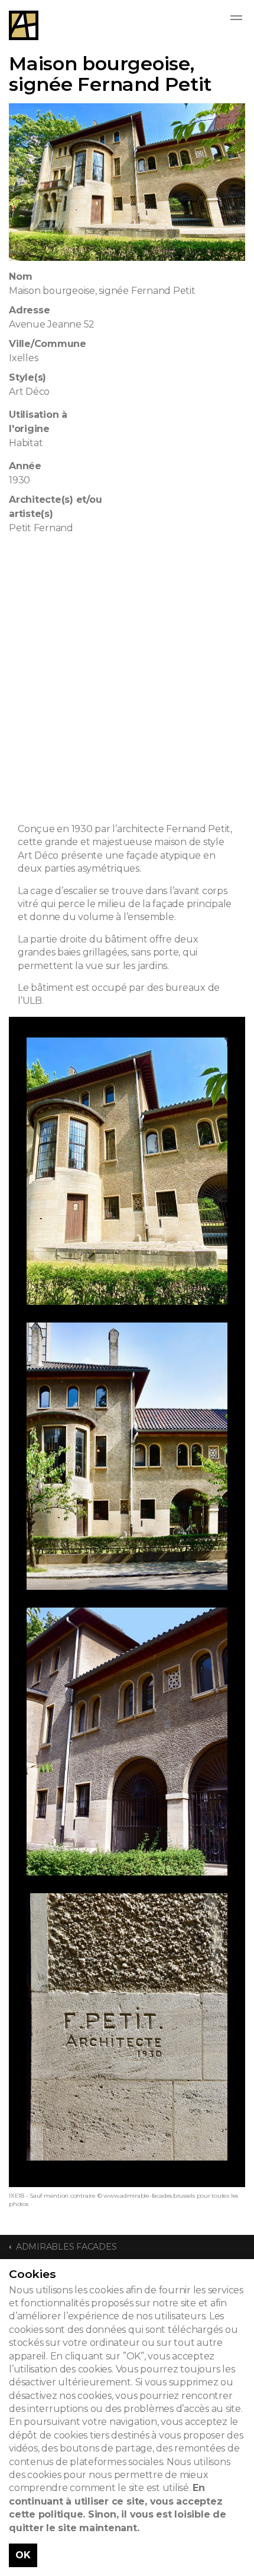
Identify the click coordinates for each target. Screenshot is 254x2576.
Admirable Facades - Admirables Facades (24, 25)
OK (23, 2555)
